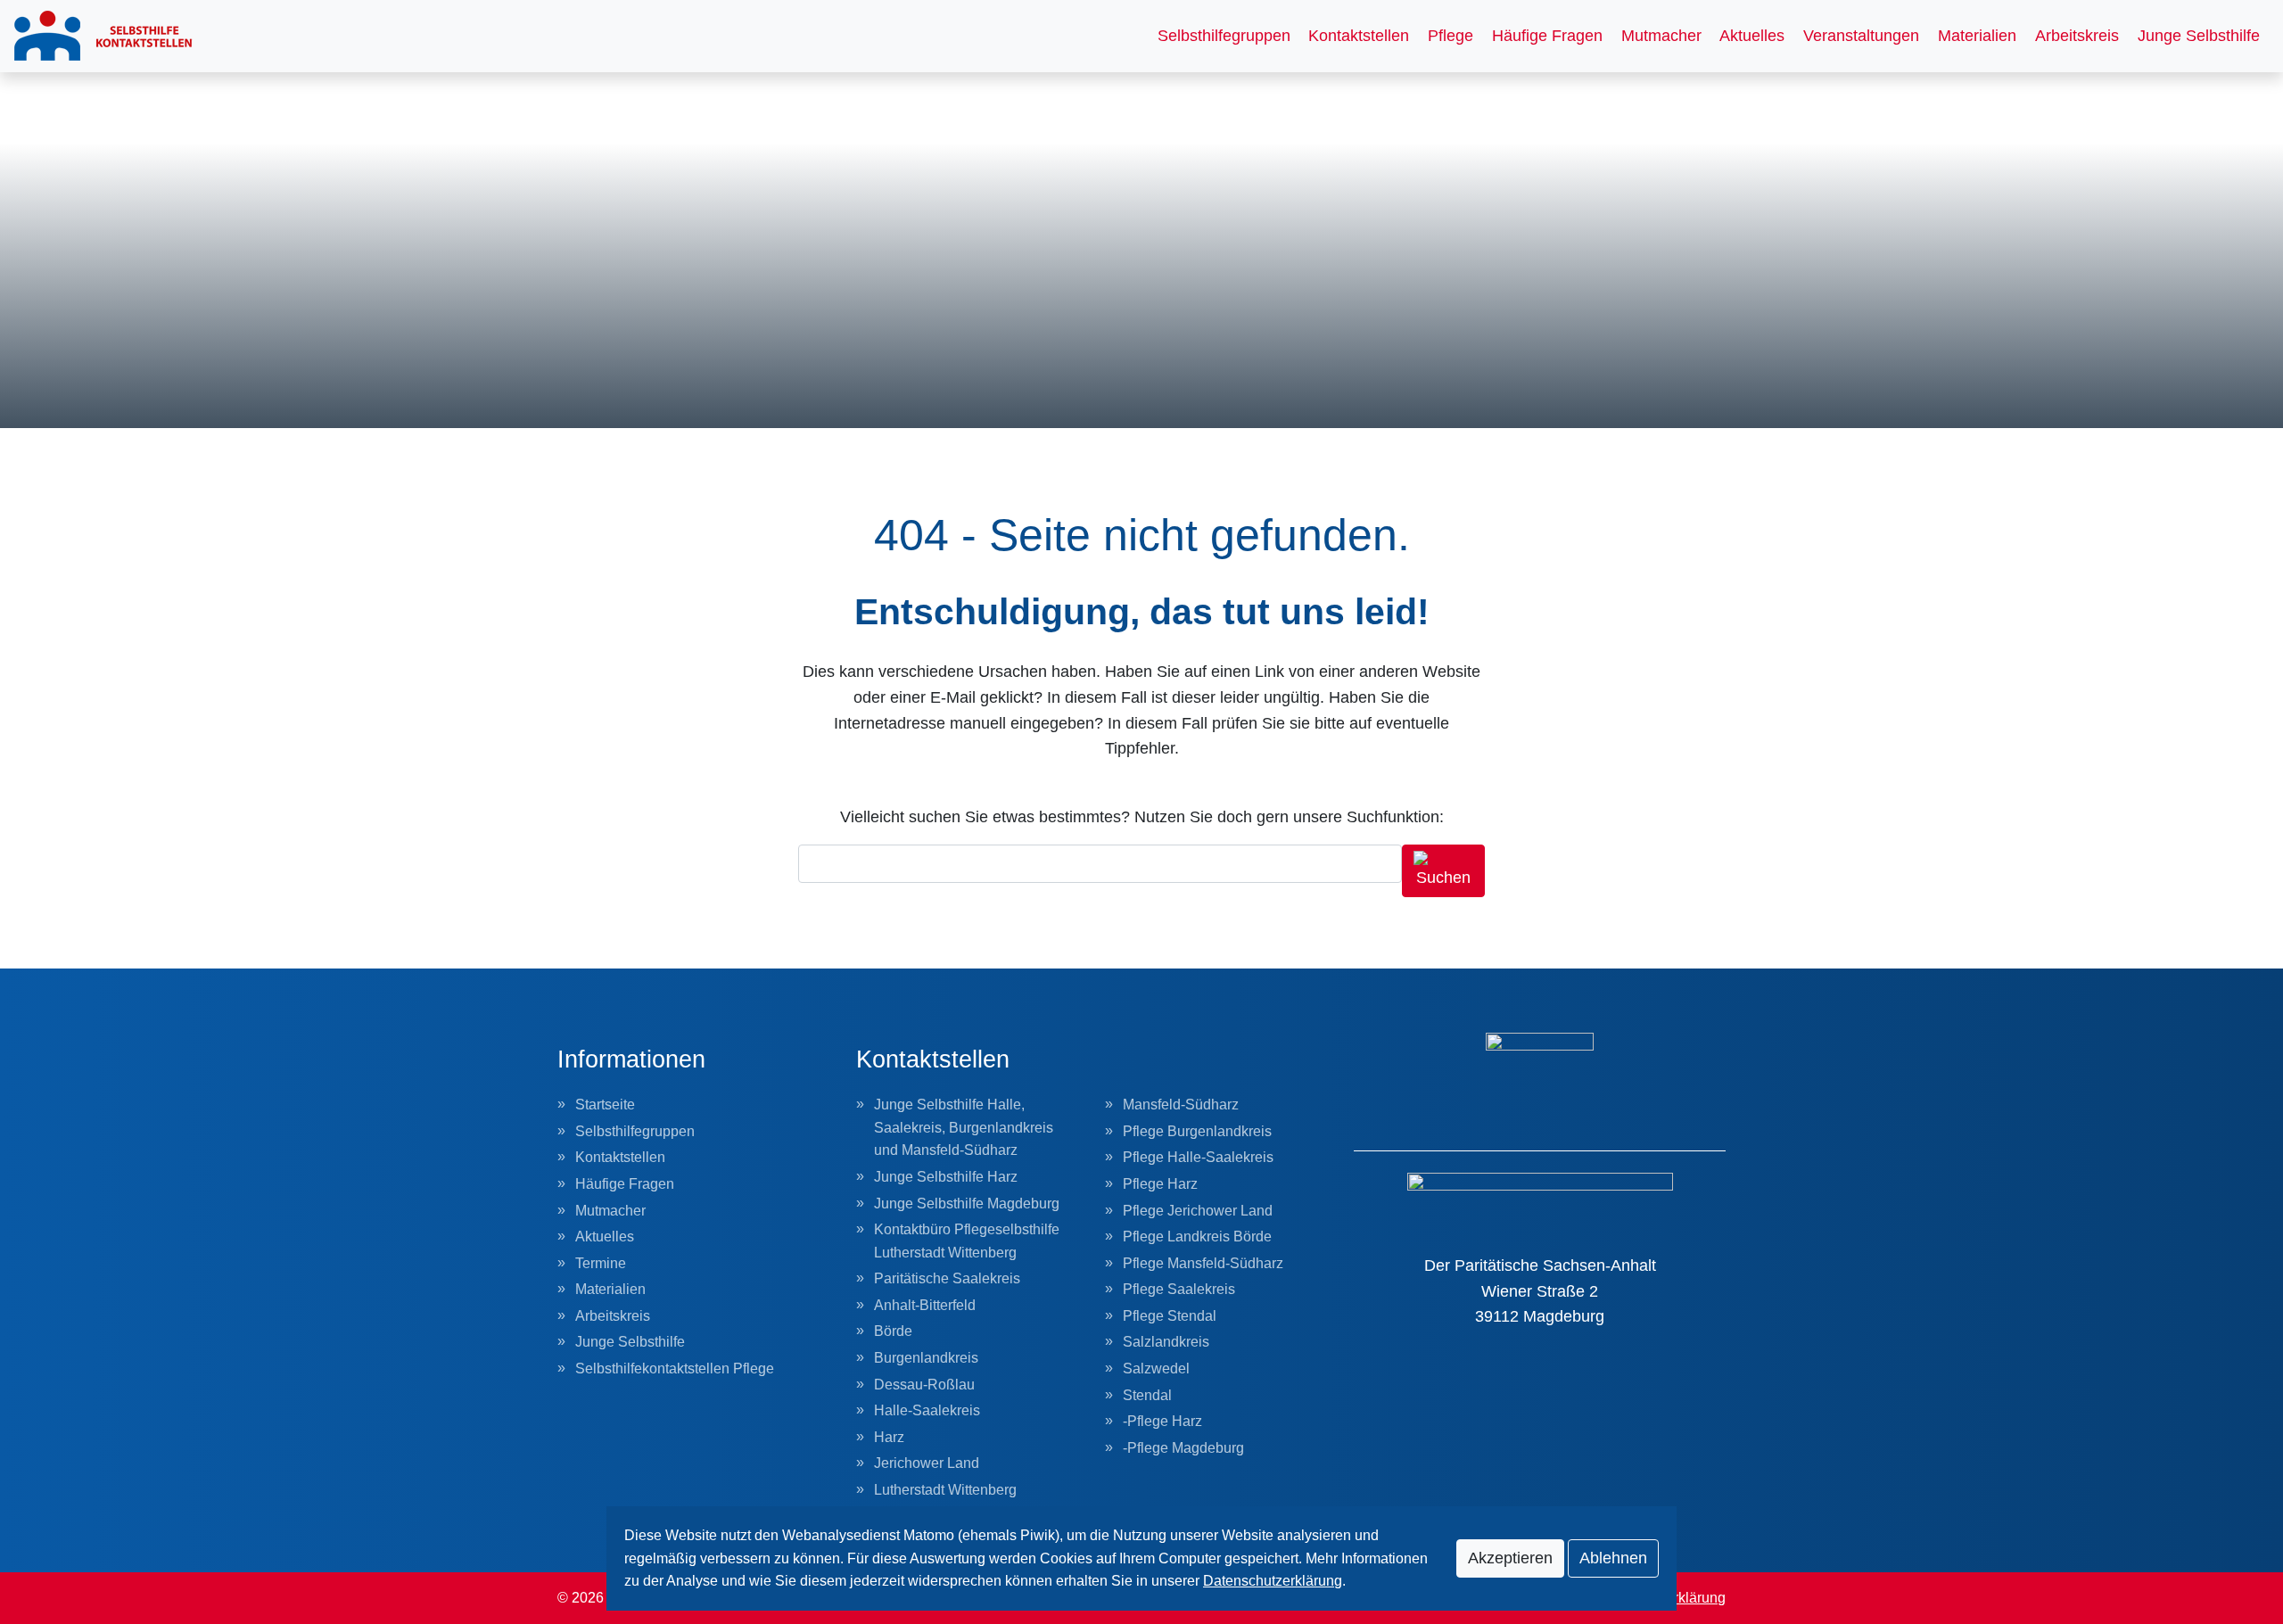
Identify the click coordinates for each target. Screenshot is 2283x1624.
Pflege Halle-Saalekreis (1198, 1157)
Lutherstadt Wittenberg (945, 1490)
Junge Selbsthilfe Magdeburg (967, 1204)
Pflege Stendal (1170, 1316)
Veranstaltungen (1861, 36)
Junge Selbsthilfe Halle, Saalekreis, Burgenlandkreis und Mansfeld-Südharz (964, 1127)
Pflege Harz (1160, 1184)
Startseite (605, 1105)
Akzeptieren (1510, 1558)
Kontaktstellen (1359, 36)
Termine (601, 1263)
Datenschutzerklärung (1273, 1581)
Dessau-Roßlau (924, 1385)
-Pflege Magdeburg (1183, 1448)
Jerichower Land (927, 1463)
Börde (893, 1331)
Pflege (1451, 36)
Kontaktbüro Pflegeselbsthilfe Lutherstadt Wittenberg (967, 1241)
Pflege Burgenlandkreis (1197, 1131)
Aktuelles (1752, 36)
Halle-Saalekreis (927, 1410)
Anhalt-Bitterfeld (925, 1305)
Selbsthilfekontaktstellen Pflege (675, 1368)
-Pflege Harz (1162, 1421)
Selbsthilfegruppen (1224, 36)
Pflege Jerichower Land (1198, 1211)
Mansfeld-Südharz (1181, 1105)
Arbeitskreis (2077, 36)
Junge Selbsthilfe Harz (946, 1177)
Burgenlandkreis (926, 1358)
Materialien (1977, 36)
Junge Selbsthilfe (2199, 36)
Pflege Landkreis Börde (1197, 1237)
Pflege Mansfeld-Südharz (1203, 1263)
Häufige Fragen (1547, 36)
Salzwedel (1156, 1368)
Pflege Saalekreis (1179, 1289)
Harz (889, 1437)
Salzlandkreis (1166, 1342)
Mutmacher (1661, 36)
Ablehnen (1613, 1558)
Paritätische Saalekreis (947, 1278)
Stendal (1147, 1395)
